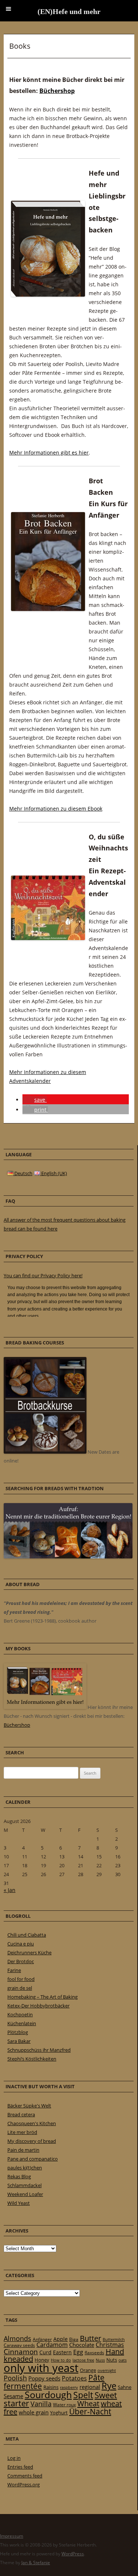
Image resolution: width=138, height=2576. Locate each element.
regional (90, 2387)
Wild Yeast (19, 2203)
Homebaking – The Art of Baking (43, 1997)
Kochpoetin (20, 2014)
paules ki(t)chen (25, 2168)
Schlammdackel (24, 2185)
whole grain (34, 2412)
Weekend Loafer (25, 2194)
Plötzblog (18, 2032)
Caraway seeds (19, 2345)
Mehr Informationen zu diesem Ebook (56, 809)
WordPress (73, 2554)
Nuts (112, 2360)
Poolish (15, 2378)
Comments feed (25, 2476)
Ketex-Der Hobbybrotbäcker (38, 2006)
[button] (35, 1100)
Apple (61, 2339)
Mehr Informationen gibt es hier (49, 453)
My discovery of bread (32, 2141)
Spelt (83, 2395)
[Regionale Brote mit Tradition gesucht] (68, 1557)
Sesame (13, 2396)
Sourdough (48, 2395)
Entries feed (20, 2467)
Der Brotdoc (21, 1961)
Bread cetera (21, 2114)
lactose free (83, 2360)
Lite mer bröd (22, 2132)
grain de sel (20, 1988)
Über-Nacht (90, 2411)
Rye (109, 2386)
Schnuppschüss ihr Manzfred (39, 2050)
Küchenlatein (22, 2023)
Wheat (88, 2403)
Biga (74, 2339)
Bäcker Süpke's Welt (29, 2106)
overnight (107, 2370)
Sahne (125, 2387)
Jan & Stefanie (36, 2563)
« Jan (10, 1890)
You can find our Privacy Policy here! (43, 1275)
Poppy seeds (44, 2378)
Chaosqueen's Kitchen (32, 2123)
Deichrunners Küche (29, 1952)
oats (123, 2360)
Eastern (62, 2352)
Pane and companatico (33, 2159)
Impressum (12, 2536)
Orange (88, 2370)
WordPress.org (24, 2485)
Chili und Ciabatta (27, 1935)
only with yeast (41, 2368)
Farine (14, 1970)
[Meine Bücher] (45, 1707)
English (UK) (54, 1173)
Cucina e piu (21, 1944)
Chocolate (82, 2345)
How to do (61, 2360)
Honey (42, 2360)
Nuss (100, 2360)
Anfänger (42, 2339)
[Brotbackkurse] (45, 1452)
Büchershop (57, 91)
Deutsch (23, 1173)
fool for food (21, 1979)
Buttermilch (114, 2339)
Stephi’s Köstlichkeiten (32, 2059)
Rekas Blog (19, 2176)
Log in (14, 2458)
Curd (45, 2352)
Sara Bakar (19, 2041)
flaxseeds (94, 2353)
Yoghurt (59, 2413)
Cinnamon (21, 2352)
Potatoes (74, 2378)
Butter (91, 2338)
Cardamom (52, 2345)
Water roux (64, 2405)
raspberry (69, 2387)
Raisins (51, 2387)
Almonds (17, 2338)
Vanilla (41, 2404)
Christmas (110, 2345)
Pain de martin (23, 2150)
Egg (78, 2352)
